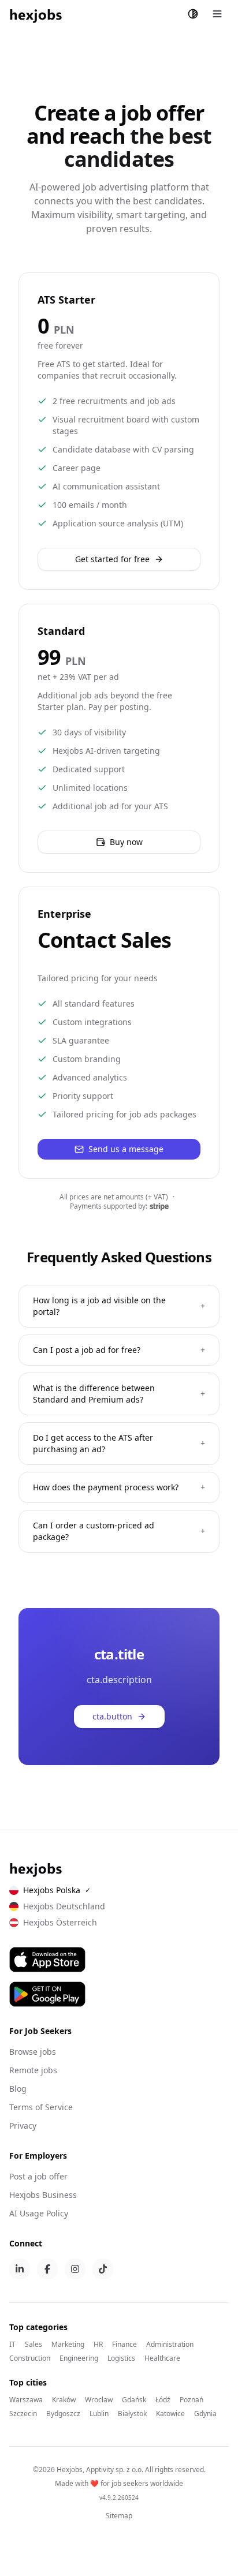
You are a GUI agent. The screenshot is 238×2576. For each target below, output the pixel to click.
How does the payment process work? (119, 1487)
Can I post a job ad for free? (119, 1350)
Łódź (163, 2400)
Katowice (170, 2414)
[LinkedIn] (20, 2269)
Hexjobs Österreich (60, 1922)
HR (98, 2345)
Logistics (121, 2358)
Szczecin (23, 2414)
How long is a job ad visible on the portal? (119, 1306)
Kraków (64, 2400)
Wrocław (99, 2400)
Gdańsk (134, 2400)
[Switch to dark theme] (193, 14)
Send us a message (126, 1149)
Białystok (132, 2414)
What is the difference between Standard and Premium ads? (119, 1394)
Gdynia (205, 2414)
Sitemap (119, 2516)
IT (12, 2345)
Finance (124, 2345)
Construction (30, 2358)
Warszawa (26, 2400)
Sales (34, 2345)
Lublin (99, 2414)
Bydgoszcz (63, 2414)
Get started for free (112, 559)
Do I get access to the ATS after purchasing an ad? (119, 1443)
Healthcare (162, 2358)
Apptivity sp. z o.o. (115, 2470)
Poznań (191, 2400)
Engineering (79, 2358)
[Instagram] (75, 2269)
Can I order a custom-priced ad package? (119, 1531)
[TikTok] (103, 2269)
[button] (119, 842)
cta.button (112, 1716)
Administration (170, 2345)
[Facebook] (47, 2269)
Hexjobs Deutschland (64, 1906)
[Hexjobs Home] (36, 14)
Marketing (68, 2345)
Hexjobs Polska (57, 1890)
